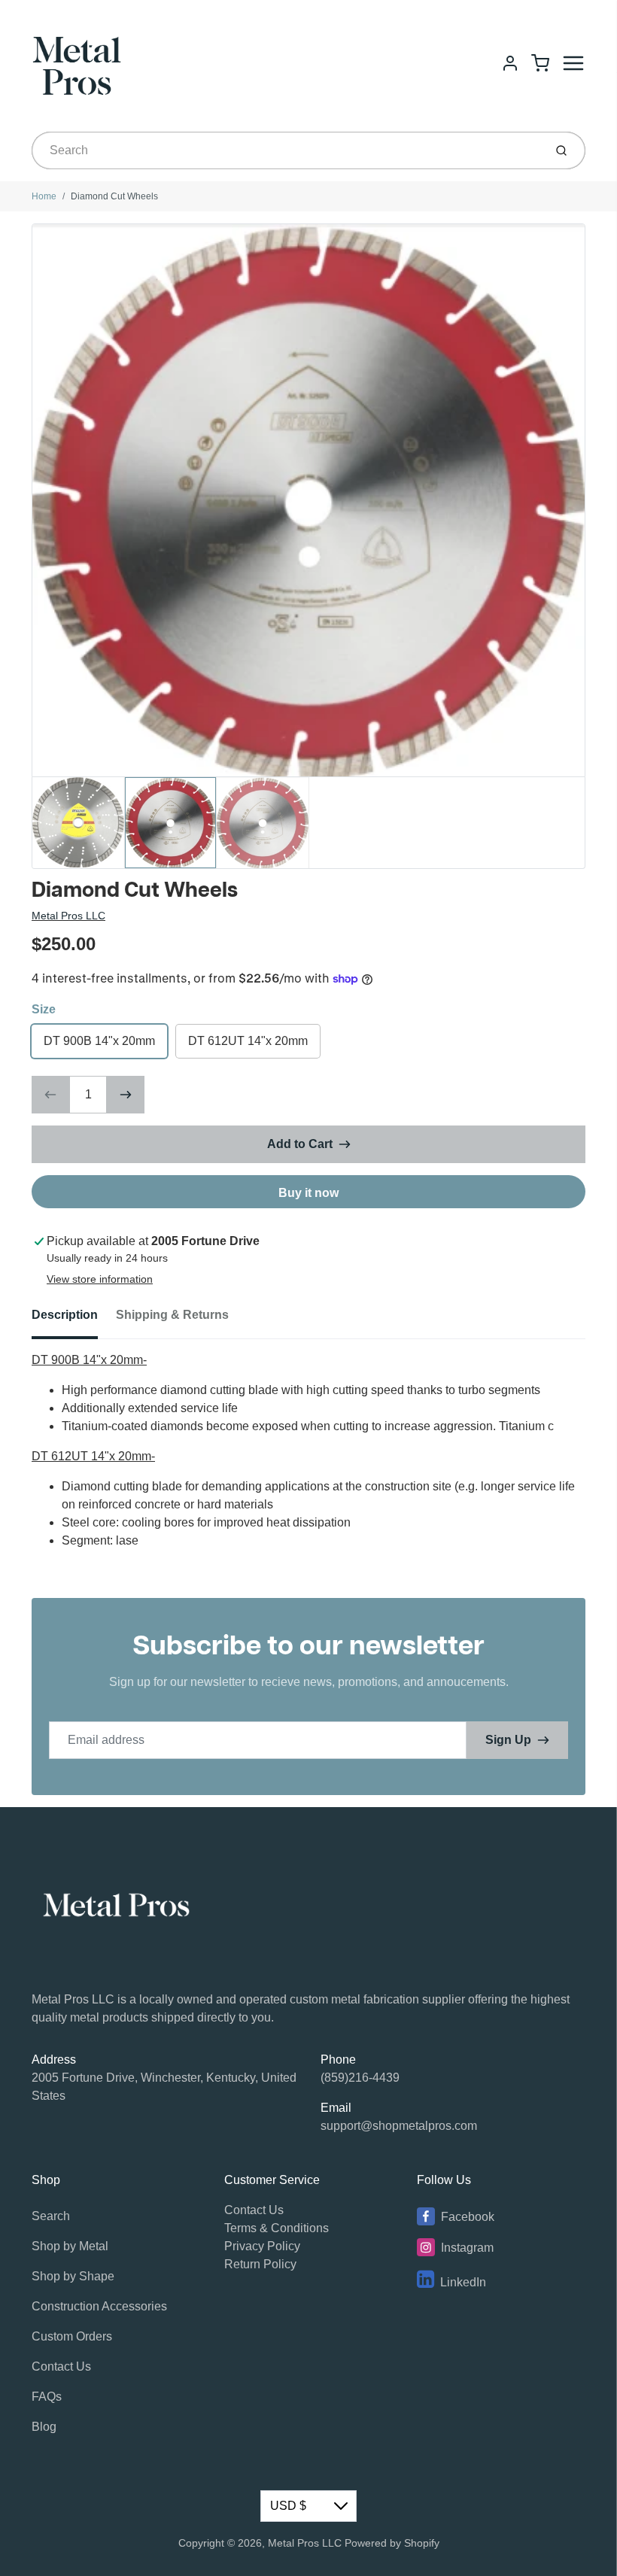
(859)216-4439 (360, 2078)
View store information (100, 1279)
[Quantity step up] (126, 1095)
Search (51, 2216)
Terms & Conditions (277, 2228)
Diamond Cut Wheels (114, 196)
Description (65, 1315)
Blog (44, 2427)
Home (44, 196)
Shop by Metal (70, 2246)
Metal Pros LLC (68, 916)
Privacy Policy (262, 2246)
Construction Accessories (99, 2306)
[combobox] (286, 150)
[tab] (74, 1320)
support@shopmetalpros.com (399, 2126)
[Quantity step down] (50, 1095)
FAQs (47, 2397)
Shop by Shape (73, 2276)
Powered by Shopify (392, 2543)
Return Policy (260, 2264)
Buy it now (308, 1193)
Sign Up (508, 1740)
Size (44, 1009)
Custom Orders (72, 2336)
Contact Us (61, 2366)
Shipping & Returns (172, 1315)
